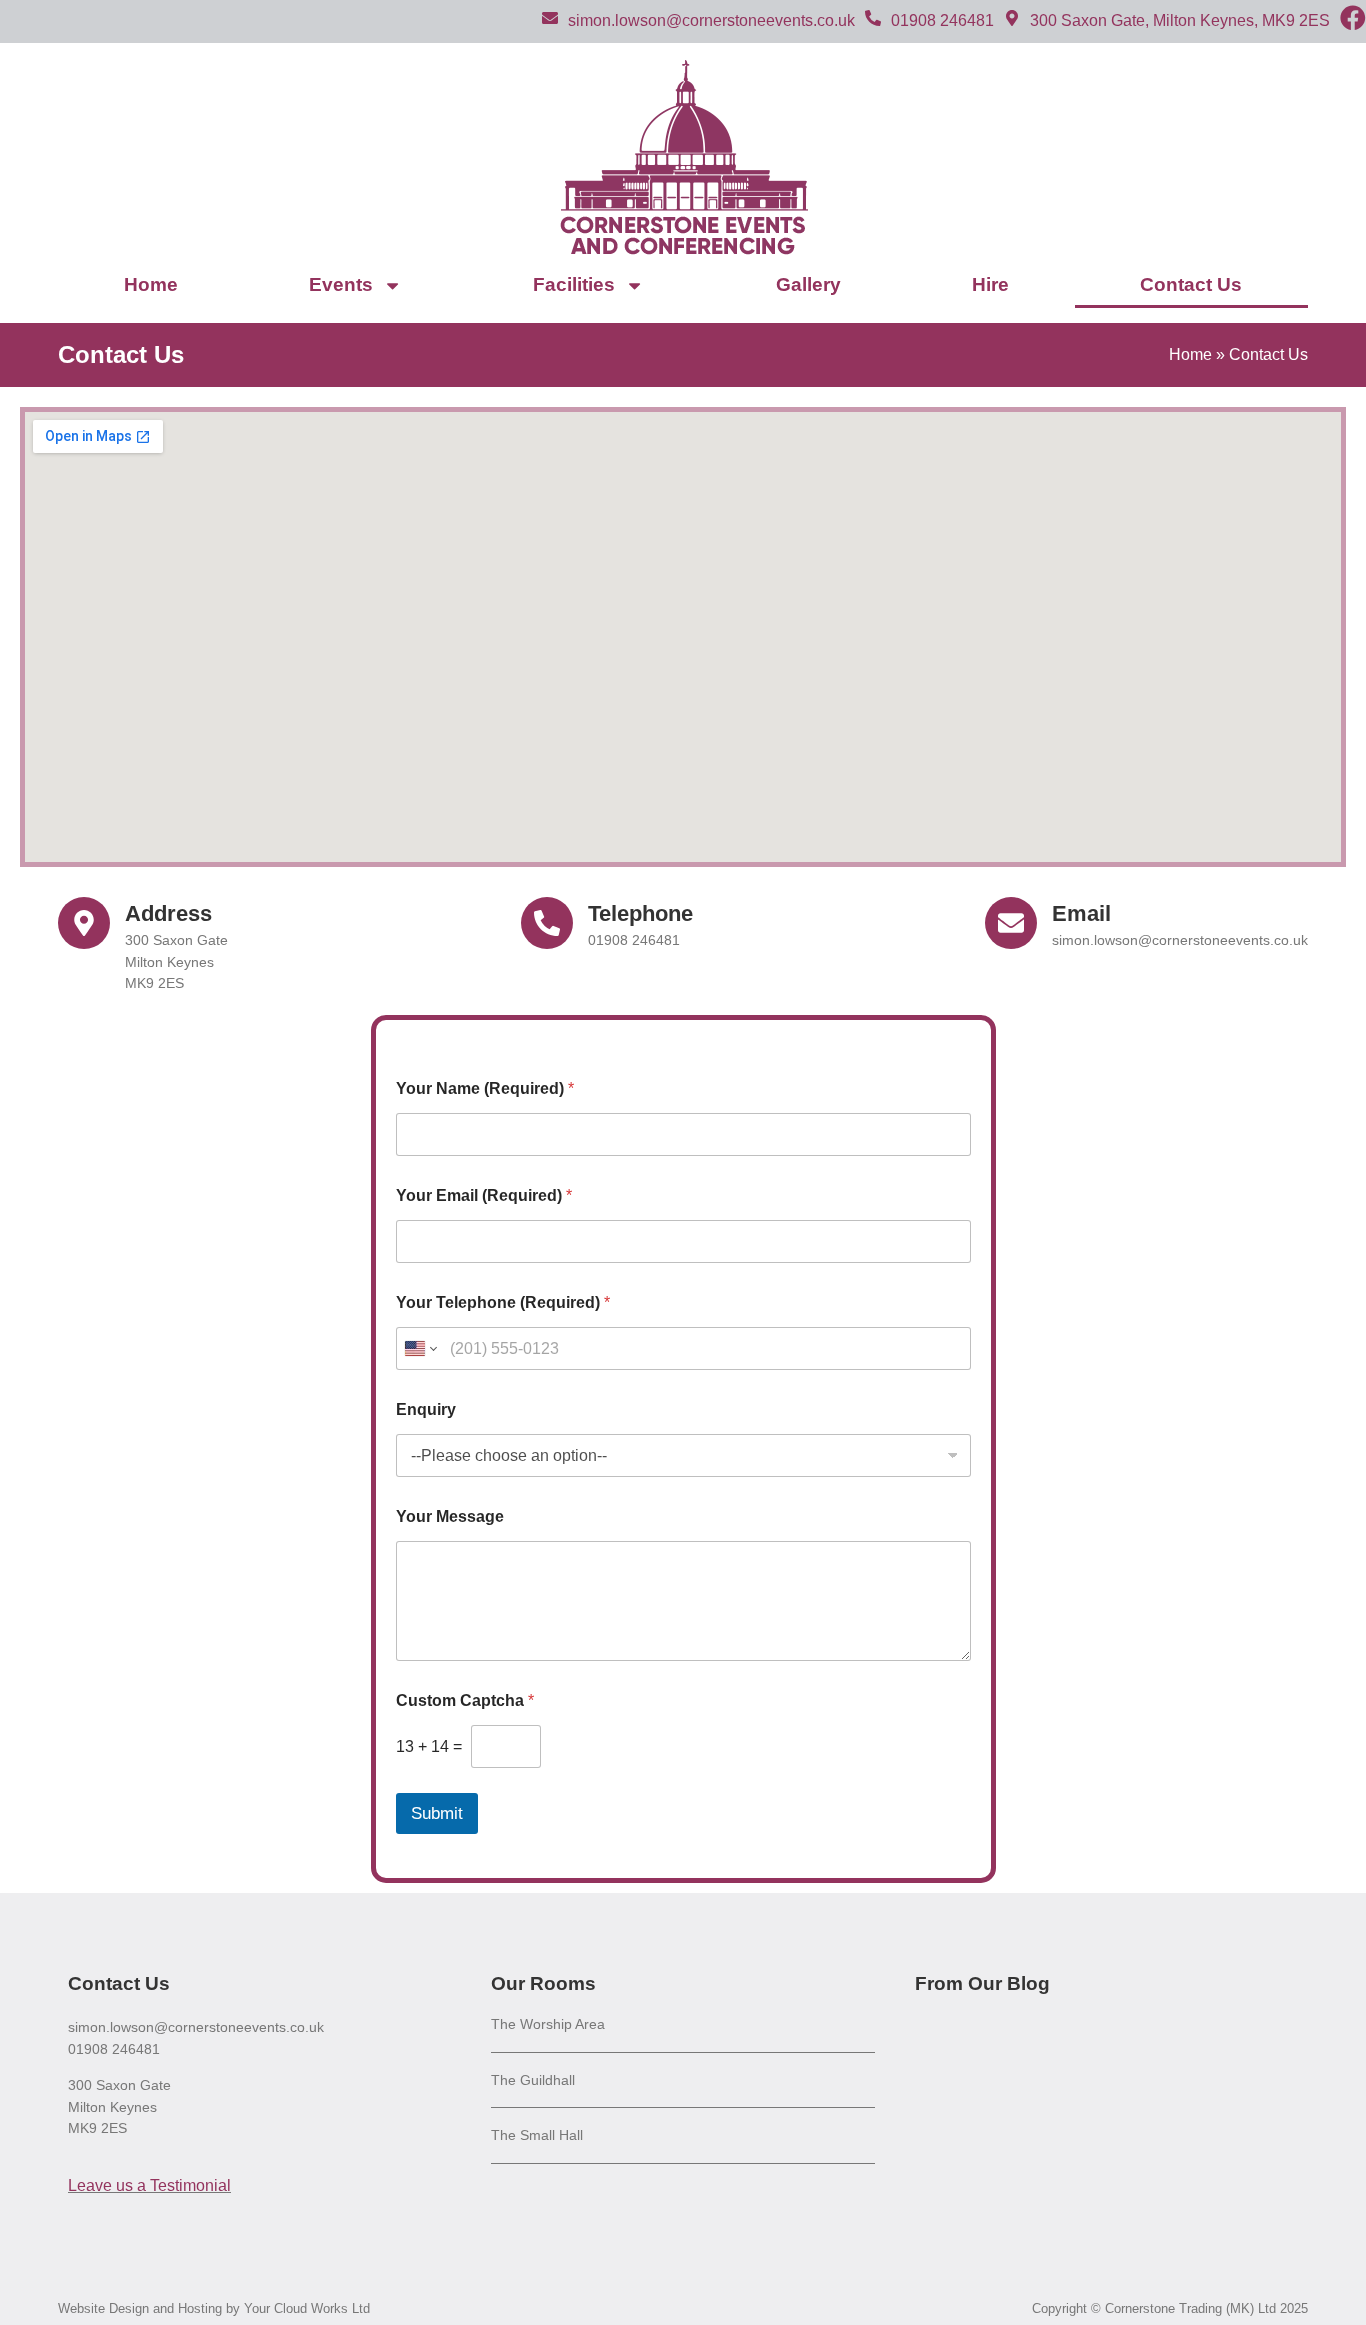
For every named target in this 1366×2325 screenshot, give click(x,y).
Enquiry (426, 1409)
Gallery (808, 284)
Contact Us (1191, 284)
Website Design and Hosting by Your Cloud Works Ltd (214, 2308)
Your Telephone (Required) (503, 1302)
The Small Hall (537, 2135)
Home (151, 284)
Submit (437, 1813)
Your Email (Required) (484, 1195)
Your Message (450, 1516)
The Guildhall (533, 2080)
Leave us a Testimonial (149, 2185)
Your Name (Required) (485, 1088)
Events (341, 284)
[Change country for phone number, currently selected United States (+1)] (419, 1348)
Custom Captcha (465, 1700)
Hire (990, 284)
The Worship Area (548, 2024)
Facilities (574, 284)
